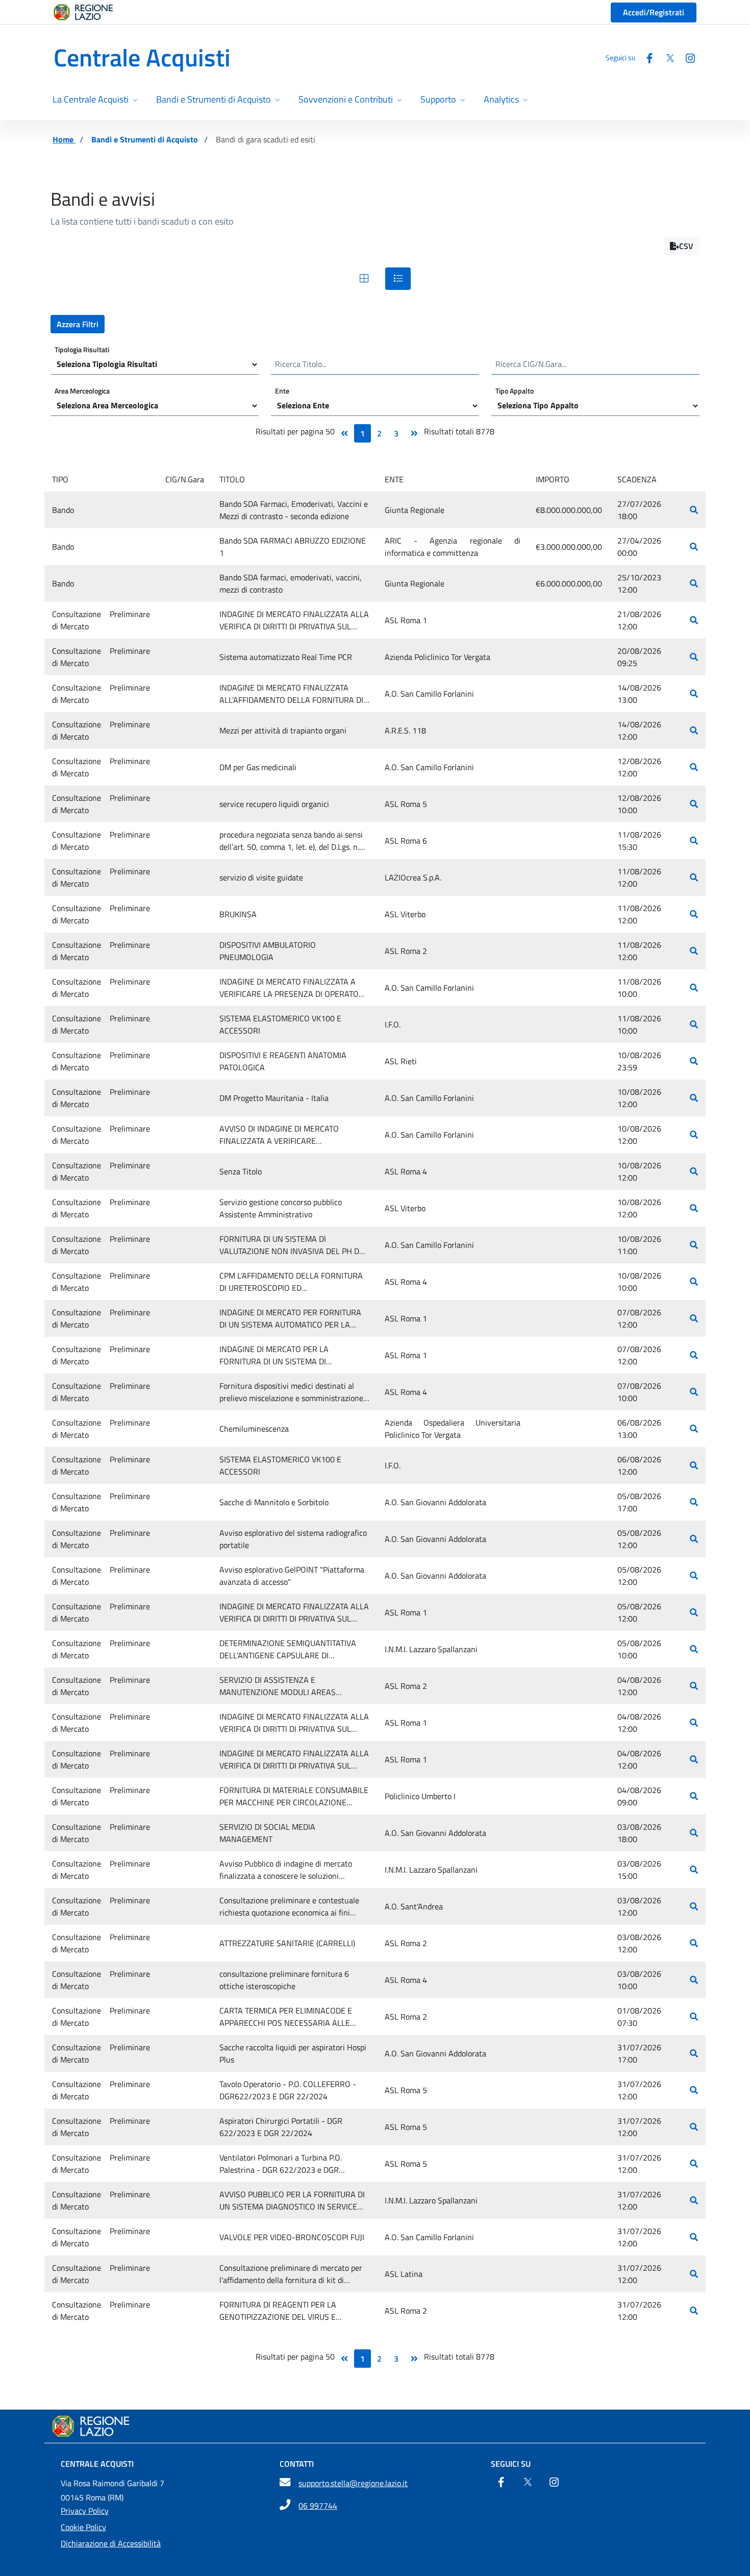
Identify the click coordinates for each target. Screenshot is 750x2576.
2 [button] (379, 433)
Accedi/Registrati (654, 12)
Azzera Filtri (78, 324)
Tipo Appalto (515, 390)
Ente (282, 390)
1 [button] (362, 433)
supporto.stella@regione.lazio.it (353, 2483)
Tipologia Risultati (82, 349)
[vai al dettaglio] (694, 510)
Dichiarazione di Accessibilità (111, 2543)
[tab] (364, 279)
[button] (682, 246)
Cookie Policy (83, 2527)
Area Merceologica (82, 390)
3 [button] (396, 433)
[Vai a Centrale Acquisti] (375, 2426)
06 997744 (318, 2506)
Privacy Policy (85, 2511)
